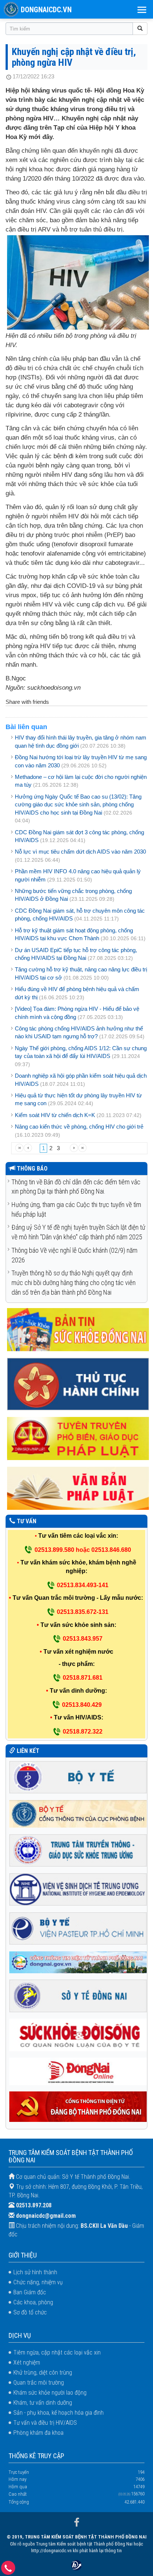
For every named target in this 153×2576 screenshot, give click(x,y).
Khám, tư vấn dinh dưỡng (43, 2403)
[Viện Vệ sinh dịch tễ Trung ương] (78, 1889)
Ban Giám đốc (30, 2292)
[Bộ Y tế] (78, 1776)
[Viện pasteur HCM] (78, 1928)
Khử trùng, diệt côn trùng (43, 2373)
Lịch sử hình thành (35, 2272)
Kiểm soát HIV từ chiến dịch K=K (55, 1115)
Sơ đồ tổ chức (30, 2312)
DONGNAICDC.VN (46, 10)
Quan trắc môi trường (39, 2383)
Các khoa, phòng (33, 2302)
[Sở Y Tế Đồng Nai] (78, 1995)
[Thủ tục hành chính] (78, 1384)
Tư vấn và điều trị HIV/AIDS (45, 2423)
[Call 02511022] (8, 2570)
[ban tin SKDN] (78, 1329)
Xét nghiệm (27, 2363)
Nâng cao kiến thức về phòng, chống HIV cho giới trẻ (79, 1127)
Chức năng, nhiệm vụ (38, 2282)
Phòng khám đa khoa (38, 2433)
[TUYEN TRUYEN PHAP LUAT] (78, 1438)
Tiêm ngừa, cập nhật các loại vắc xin (57, 2352)
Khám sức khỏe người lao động (50, 2393)
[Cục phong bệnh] (78, 1813)
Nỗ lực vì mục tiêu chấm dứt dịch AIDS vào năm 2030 (80, 852)
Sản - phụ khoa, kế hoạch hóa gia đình (58, 2413)
